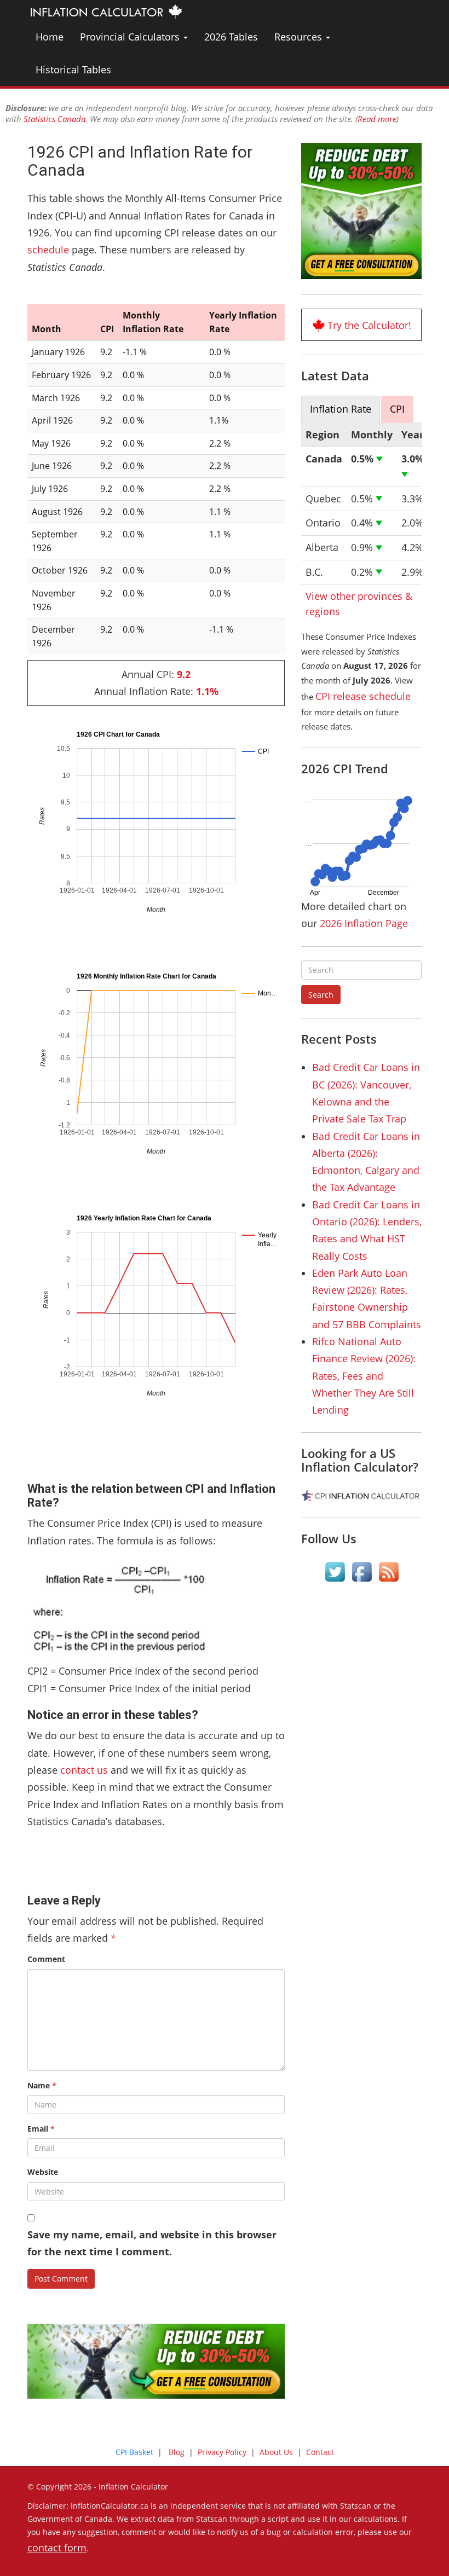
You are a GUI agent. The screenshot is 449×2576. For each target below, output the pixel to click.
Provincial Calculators (131, 37)
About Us (276, 2452)
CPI (397, 409)
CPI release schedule (363, 696)
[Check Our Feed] (388, 1572)
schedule (48, 250)
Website (43, 2172)
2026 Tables (231, 37)
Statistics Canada (54, 119)
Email (41, 2129)
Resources (300, 37)
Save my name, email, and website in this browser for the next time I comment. (152, 2243)
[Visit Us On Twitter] (335, 1572)
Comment (46, 1959)
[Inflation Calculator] (105, 11)
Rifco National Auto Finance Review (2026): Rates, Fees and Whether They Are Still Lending (364, 1376)
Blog (177, 2452)
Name (42, 2085)
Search (321, 995)
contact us (84, 1770)
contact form (57, 2548)
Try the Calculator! (369, 325)
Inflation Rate (341, 409)
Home (50, 37)
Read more (377, 119)
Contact (320, 2452)
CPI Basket (134, 2452)
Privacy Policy (222, 2452)
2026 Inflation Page (364, 923)
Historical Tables (73, 70)
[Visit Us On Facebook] (362, 1572)
